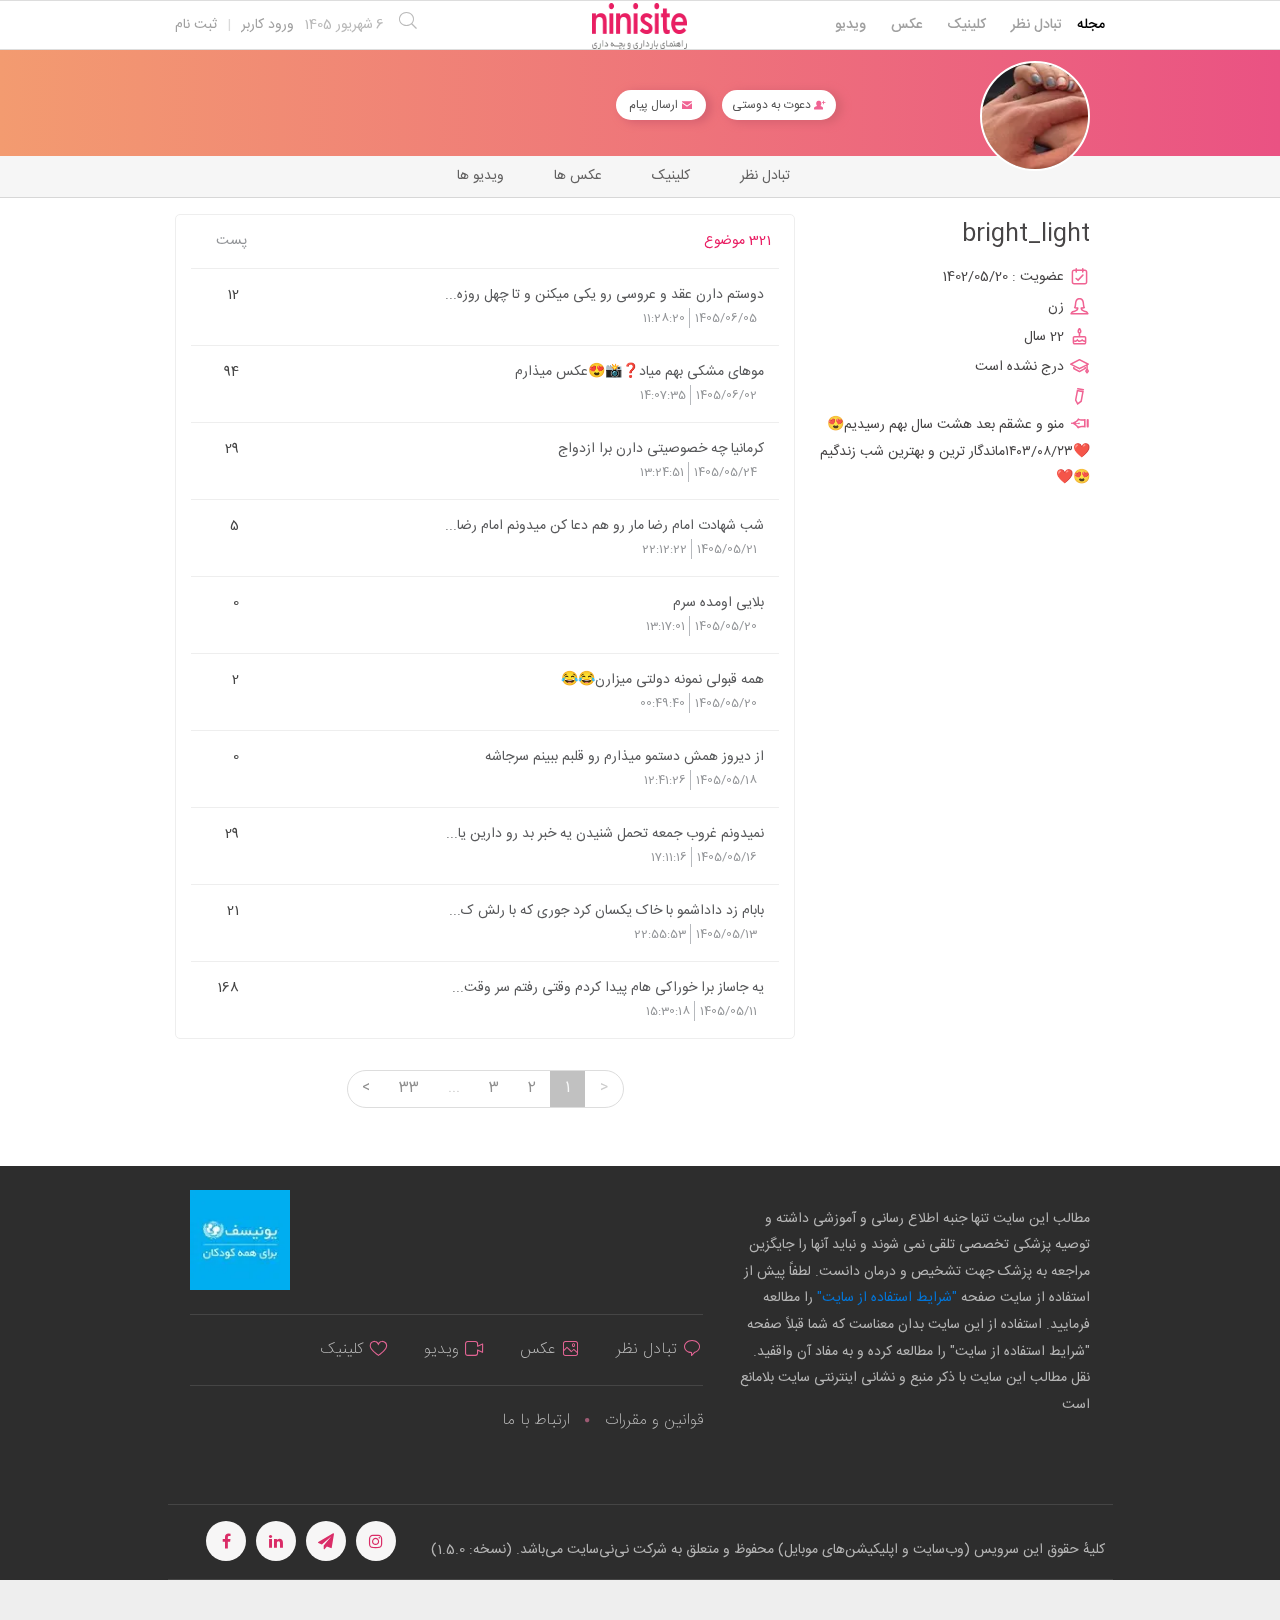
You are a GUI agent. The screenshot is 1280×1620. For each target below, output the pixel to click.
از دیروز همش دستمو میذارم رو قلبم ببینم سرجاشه (624, 756)
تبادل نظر (1036, 25)
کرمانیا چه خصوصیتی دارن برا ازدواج (661, 448)
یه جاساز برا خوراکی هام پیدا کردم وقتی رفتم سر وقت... (608, 987)
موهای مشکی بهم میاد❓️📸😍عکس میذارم (639, 371)
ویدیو (850, 25)
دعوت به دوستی (773, 105)
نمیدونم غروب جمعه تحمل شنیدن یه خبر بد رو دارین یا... (605, 833)
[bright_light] (1035, 116)
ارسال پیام (655, 105)
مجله (1091, 25)
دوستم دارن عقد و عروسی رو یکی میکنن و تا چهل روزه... (604, 294)
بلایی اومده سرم (718, 602)
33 (409, 1088)
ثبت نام (196, 25)
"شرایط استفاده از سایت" (885, 1298)
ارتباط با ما (536, 1420)
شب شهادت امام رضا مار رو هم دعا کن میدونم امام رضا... (604, 525)
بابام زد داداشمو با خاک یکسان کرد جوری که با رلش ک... (606, 910)
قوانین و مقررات (654, 1420)
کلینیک (966, 25)
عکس (906, 25)
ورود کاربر (267, 25)
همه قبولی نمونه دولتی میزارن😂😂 (662, 679)
